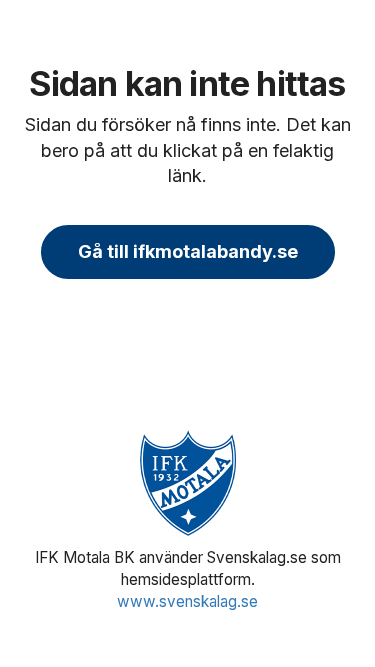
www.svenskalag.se (187, 601)
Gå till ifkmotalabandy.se (188, 251)
